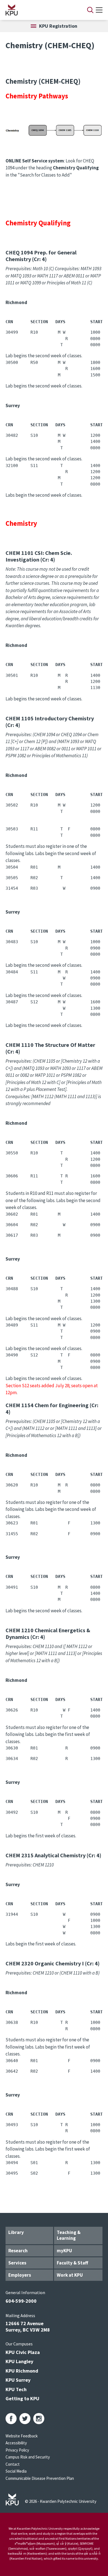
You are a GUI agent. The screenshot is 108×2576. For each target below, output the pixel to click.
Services (17, 2263)
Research (18, 2251)
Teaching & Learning (69, 2235)
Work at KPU (70, 2275)
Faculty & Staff (72, 2263)
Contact (13, 2464)
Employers (20, 2275)
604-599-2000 (21, 2301)
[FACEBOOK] (11, 2419)
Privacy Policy (17, 2450)
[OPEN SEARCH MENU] (90, 10)
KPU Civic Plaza (23, 2352)
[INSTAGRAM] (39, 2419)
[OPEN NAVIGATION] (99, 10)
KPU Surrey (18, 2380)
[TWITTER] (25, 2419)
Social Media (16, 2471)
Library (16, 2232)
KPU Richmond (22, 2371)
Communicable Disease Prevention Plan (40, 2478)
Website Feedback (22, 2436)
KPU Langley (19, 2361)
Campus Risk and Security (28, 2457)
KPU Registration (58, 26)
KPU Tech (16, 2389)
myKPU (64, 2251)
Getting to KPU (22, 2398)
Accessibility (16, 2443)
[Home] (39, 10)
